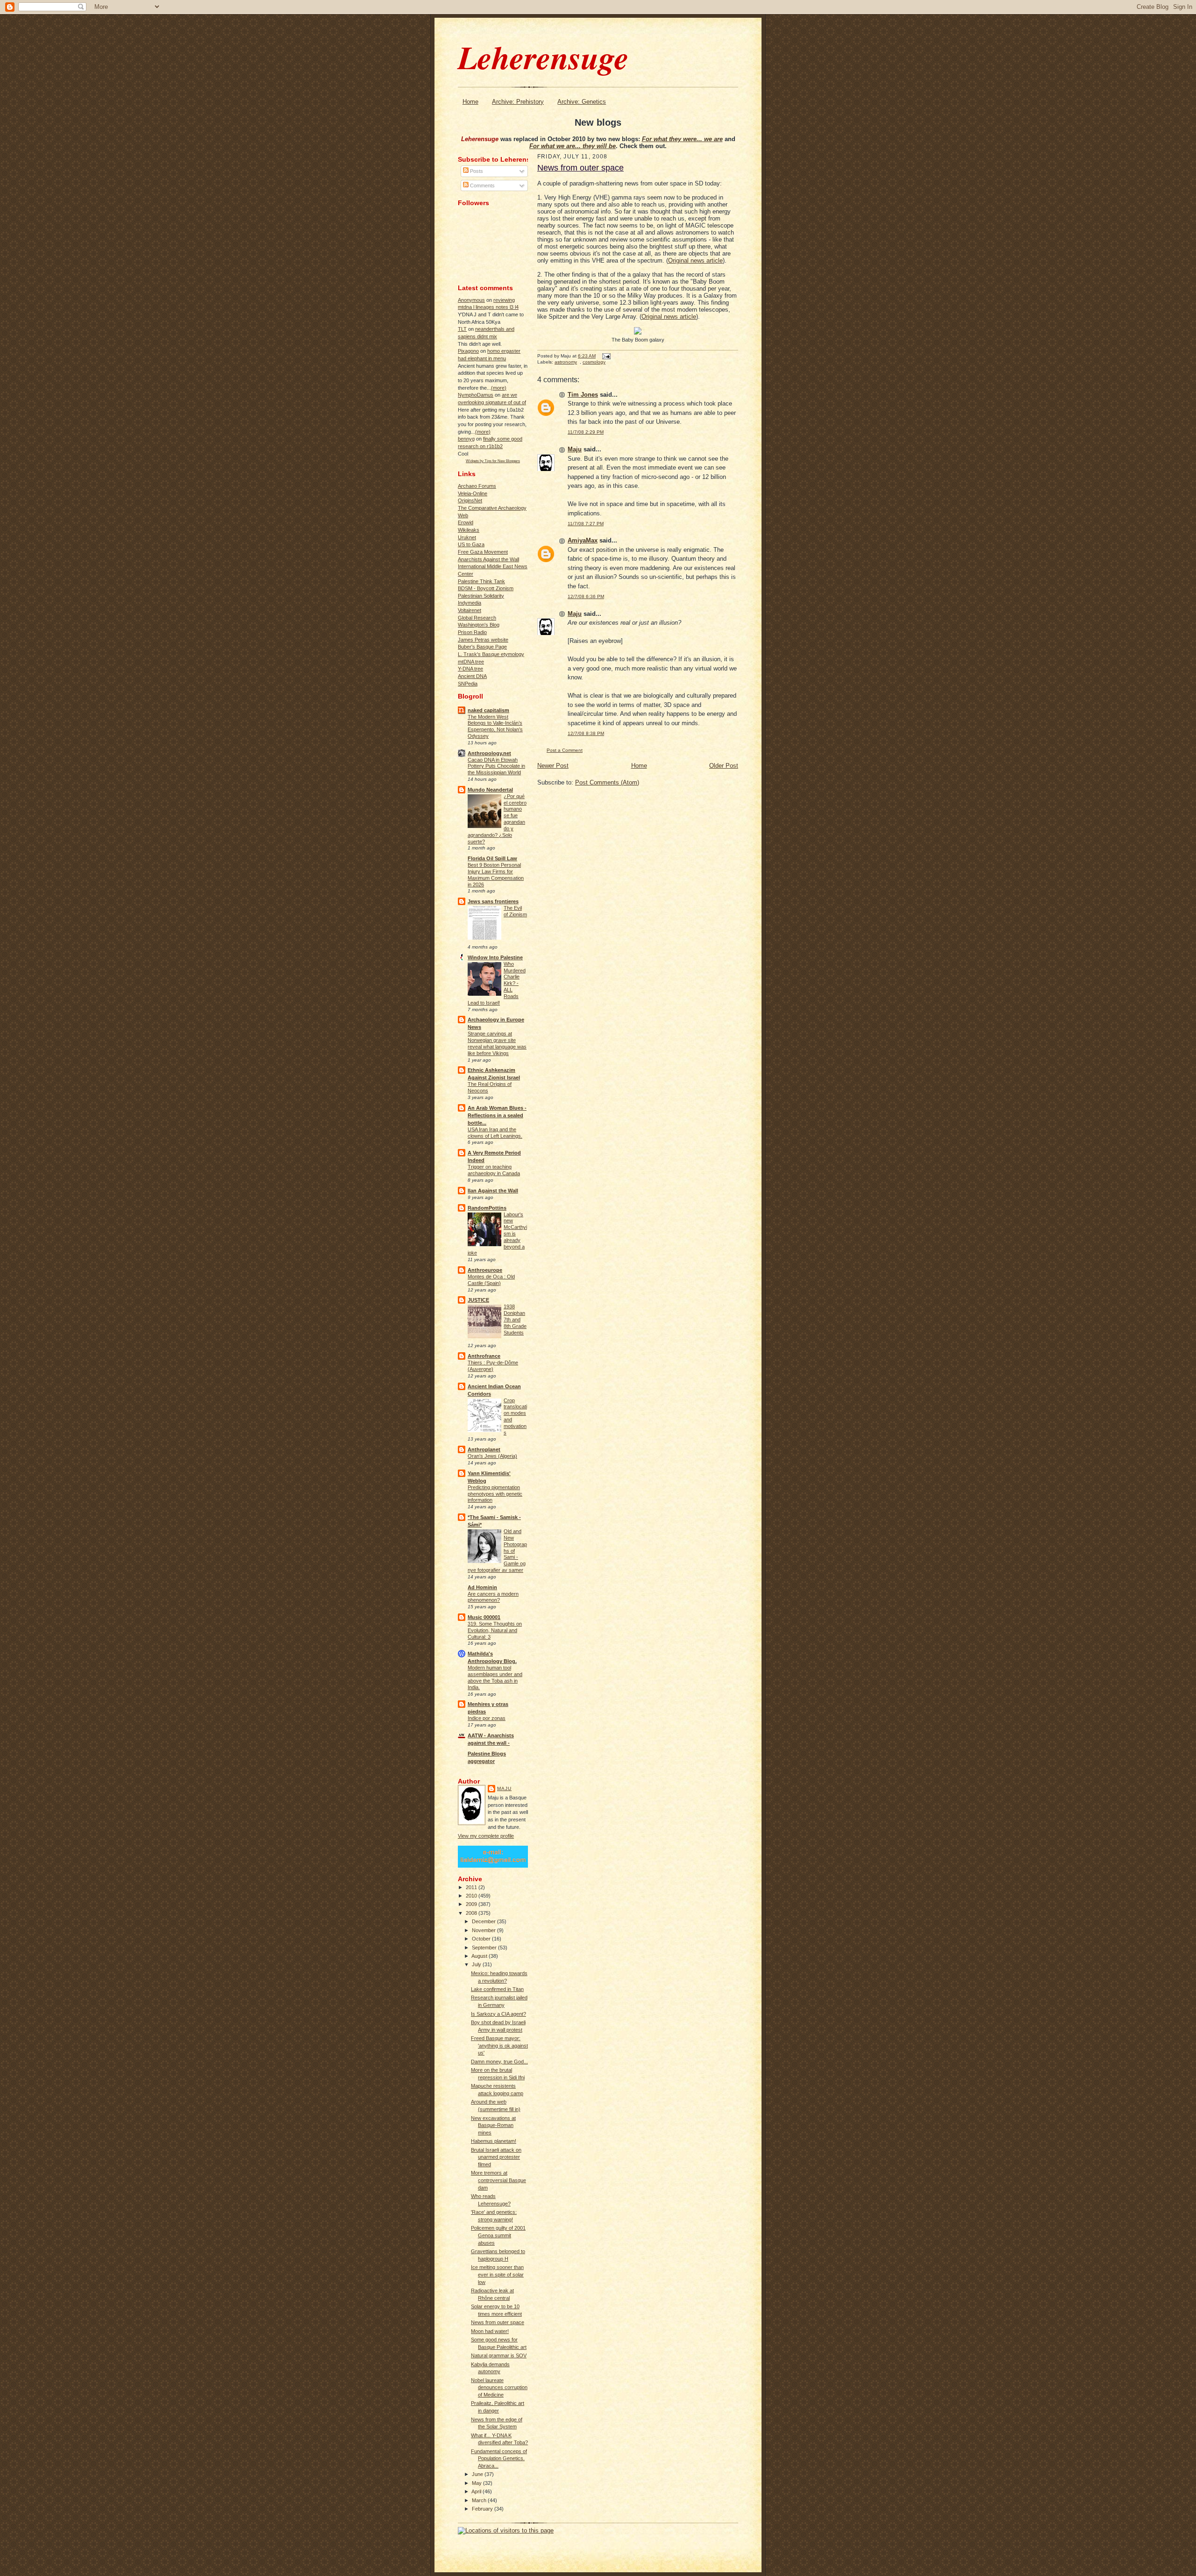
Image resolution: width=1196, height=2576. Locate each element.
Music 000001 (484, 1617)
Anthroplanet (484, 1449)
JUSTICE (478, 1300)
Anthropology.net (489, 753)
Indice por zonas (487, 1718)
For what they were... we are (682, 139)
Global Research (477, 618)
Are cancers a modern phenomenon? (493, 1597)
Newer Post (553, 766)
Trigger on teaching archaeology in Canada (494, 1170)
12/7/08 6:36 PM (586, 596)
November (484, 1930)
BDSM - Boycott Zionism (486, 588)
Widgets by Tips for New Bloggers (493, 461)
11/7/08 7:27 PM (586, 524)
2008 (472, 1913)
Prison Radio (472, 632)
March (480, 2500)
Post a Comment (565, 750)
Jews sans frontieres (493, 901)
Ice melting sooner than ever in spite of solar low (497, 2274)
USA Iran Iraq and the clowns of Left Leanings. (495, 1133)
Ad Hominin (482, 1587)
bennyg (466, 439)
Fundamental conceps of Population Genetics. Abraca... (499, 2458)
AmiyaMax (583, 540)
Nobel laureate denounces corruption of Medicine (499, 2387)
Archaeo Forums (477, 486)
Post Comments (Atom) (607, 782)
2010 (472, 1896)
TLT (462, 329)
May (477, 2483)
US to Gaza (471, 544)
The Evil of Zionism (515, 911)
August (480, 1956)
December (484, 1921)
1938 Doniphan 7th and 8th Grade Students (515, 1319)
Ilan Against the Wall (493, 1191)
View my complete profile (486, 1836)
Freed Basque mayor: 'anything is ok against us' (499, 2045)
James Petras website (483, 640)
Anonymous (471, 300)
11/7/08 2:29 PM (586, 432)
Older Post (724, 766)
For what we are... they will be (573, 146)
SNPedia (468, 684)
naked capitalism (488, 710)
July (477, 1964)
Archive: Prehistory (518, 102)
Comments (482, 186)
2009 (472, 1904)
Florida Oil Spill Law (492, 858)
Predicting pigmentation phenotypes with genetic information (495, 1494)
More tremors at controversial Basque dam (498, 2180)
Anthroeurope (485, 1270)
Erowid (466, 522)
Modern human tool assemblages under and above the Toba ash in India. (495, 1677)
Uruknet (467, 537)
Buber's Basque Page (482, 647)
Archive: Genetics (582, 102)
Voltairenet (470, 610)
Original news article (695, 260)
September (485, 1948)
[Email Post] (605, 356)
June (478, 2474)
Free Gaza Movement (483, 552)
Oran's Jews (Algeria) (492, 1456)
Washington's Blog (479, 625)
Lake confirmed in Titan (497, 1989)
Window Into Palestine (495, 957)
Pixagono (468, 351)
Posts (476, 171)
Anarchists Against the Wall (488, 559)
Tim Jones (583, 395)
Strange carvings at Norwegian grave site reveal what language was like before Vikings (497, 1043)
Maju (504, 1788)
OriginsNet (470, 500)
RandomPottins (487, 1208)
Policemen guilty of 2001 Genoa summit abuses (498, 2235)
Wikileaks (469, 530)
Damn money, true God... (499, 2062)
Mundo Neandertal (490, 790)
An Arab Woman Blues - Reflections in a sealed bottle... (497, 1115)
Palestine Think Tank (481, 581)
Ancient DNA (472, 676)
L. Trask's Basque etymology (491, 654)
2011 (472, 1887)
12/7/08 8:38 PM (586, 733)
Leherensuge (543, 57)
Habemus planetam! (494, 2141)
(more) (499, 388)
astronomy (566, 362)
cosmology (594, 362)
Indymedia (470, 603)
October (482, 1939)
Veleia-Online (473, 493)
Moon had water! (490, 2331)
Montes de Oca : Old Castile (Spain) (491, 1280)
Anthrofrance (484, 1356)
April (477, 2491)
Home (470, 102)
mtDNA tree (471, 662)
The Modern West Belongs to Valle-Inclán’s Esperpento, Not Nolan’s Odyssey (495, 726)
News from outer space (498, 2322)
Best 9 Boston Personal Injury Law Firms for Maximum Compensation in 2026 (496, 874)
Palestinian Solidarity (481, 596)
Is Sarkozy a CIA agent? (498, 2014)
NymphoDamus (476, 395)
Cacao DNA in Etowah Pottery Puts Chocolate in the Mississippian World (496, 766)
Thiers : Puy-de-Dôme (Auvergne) (493, 1366)
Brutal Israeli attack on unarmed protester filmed (496, 2157)
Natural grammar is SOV (499, 2355)
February (483, 2509)
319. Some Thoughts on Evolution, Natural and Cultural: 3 (495, 1630)
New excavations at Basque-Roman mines (493, 2125)
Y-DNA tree (470, 669)
